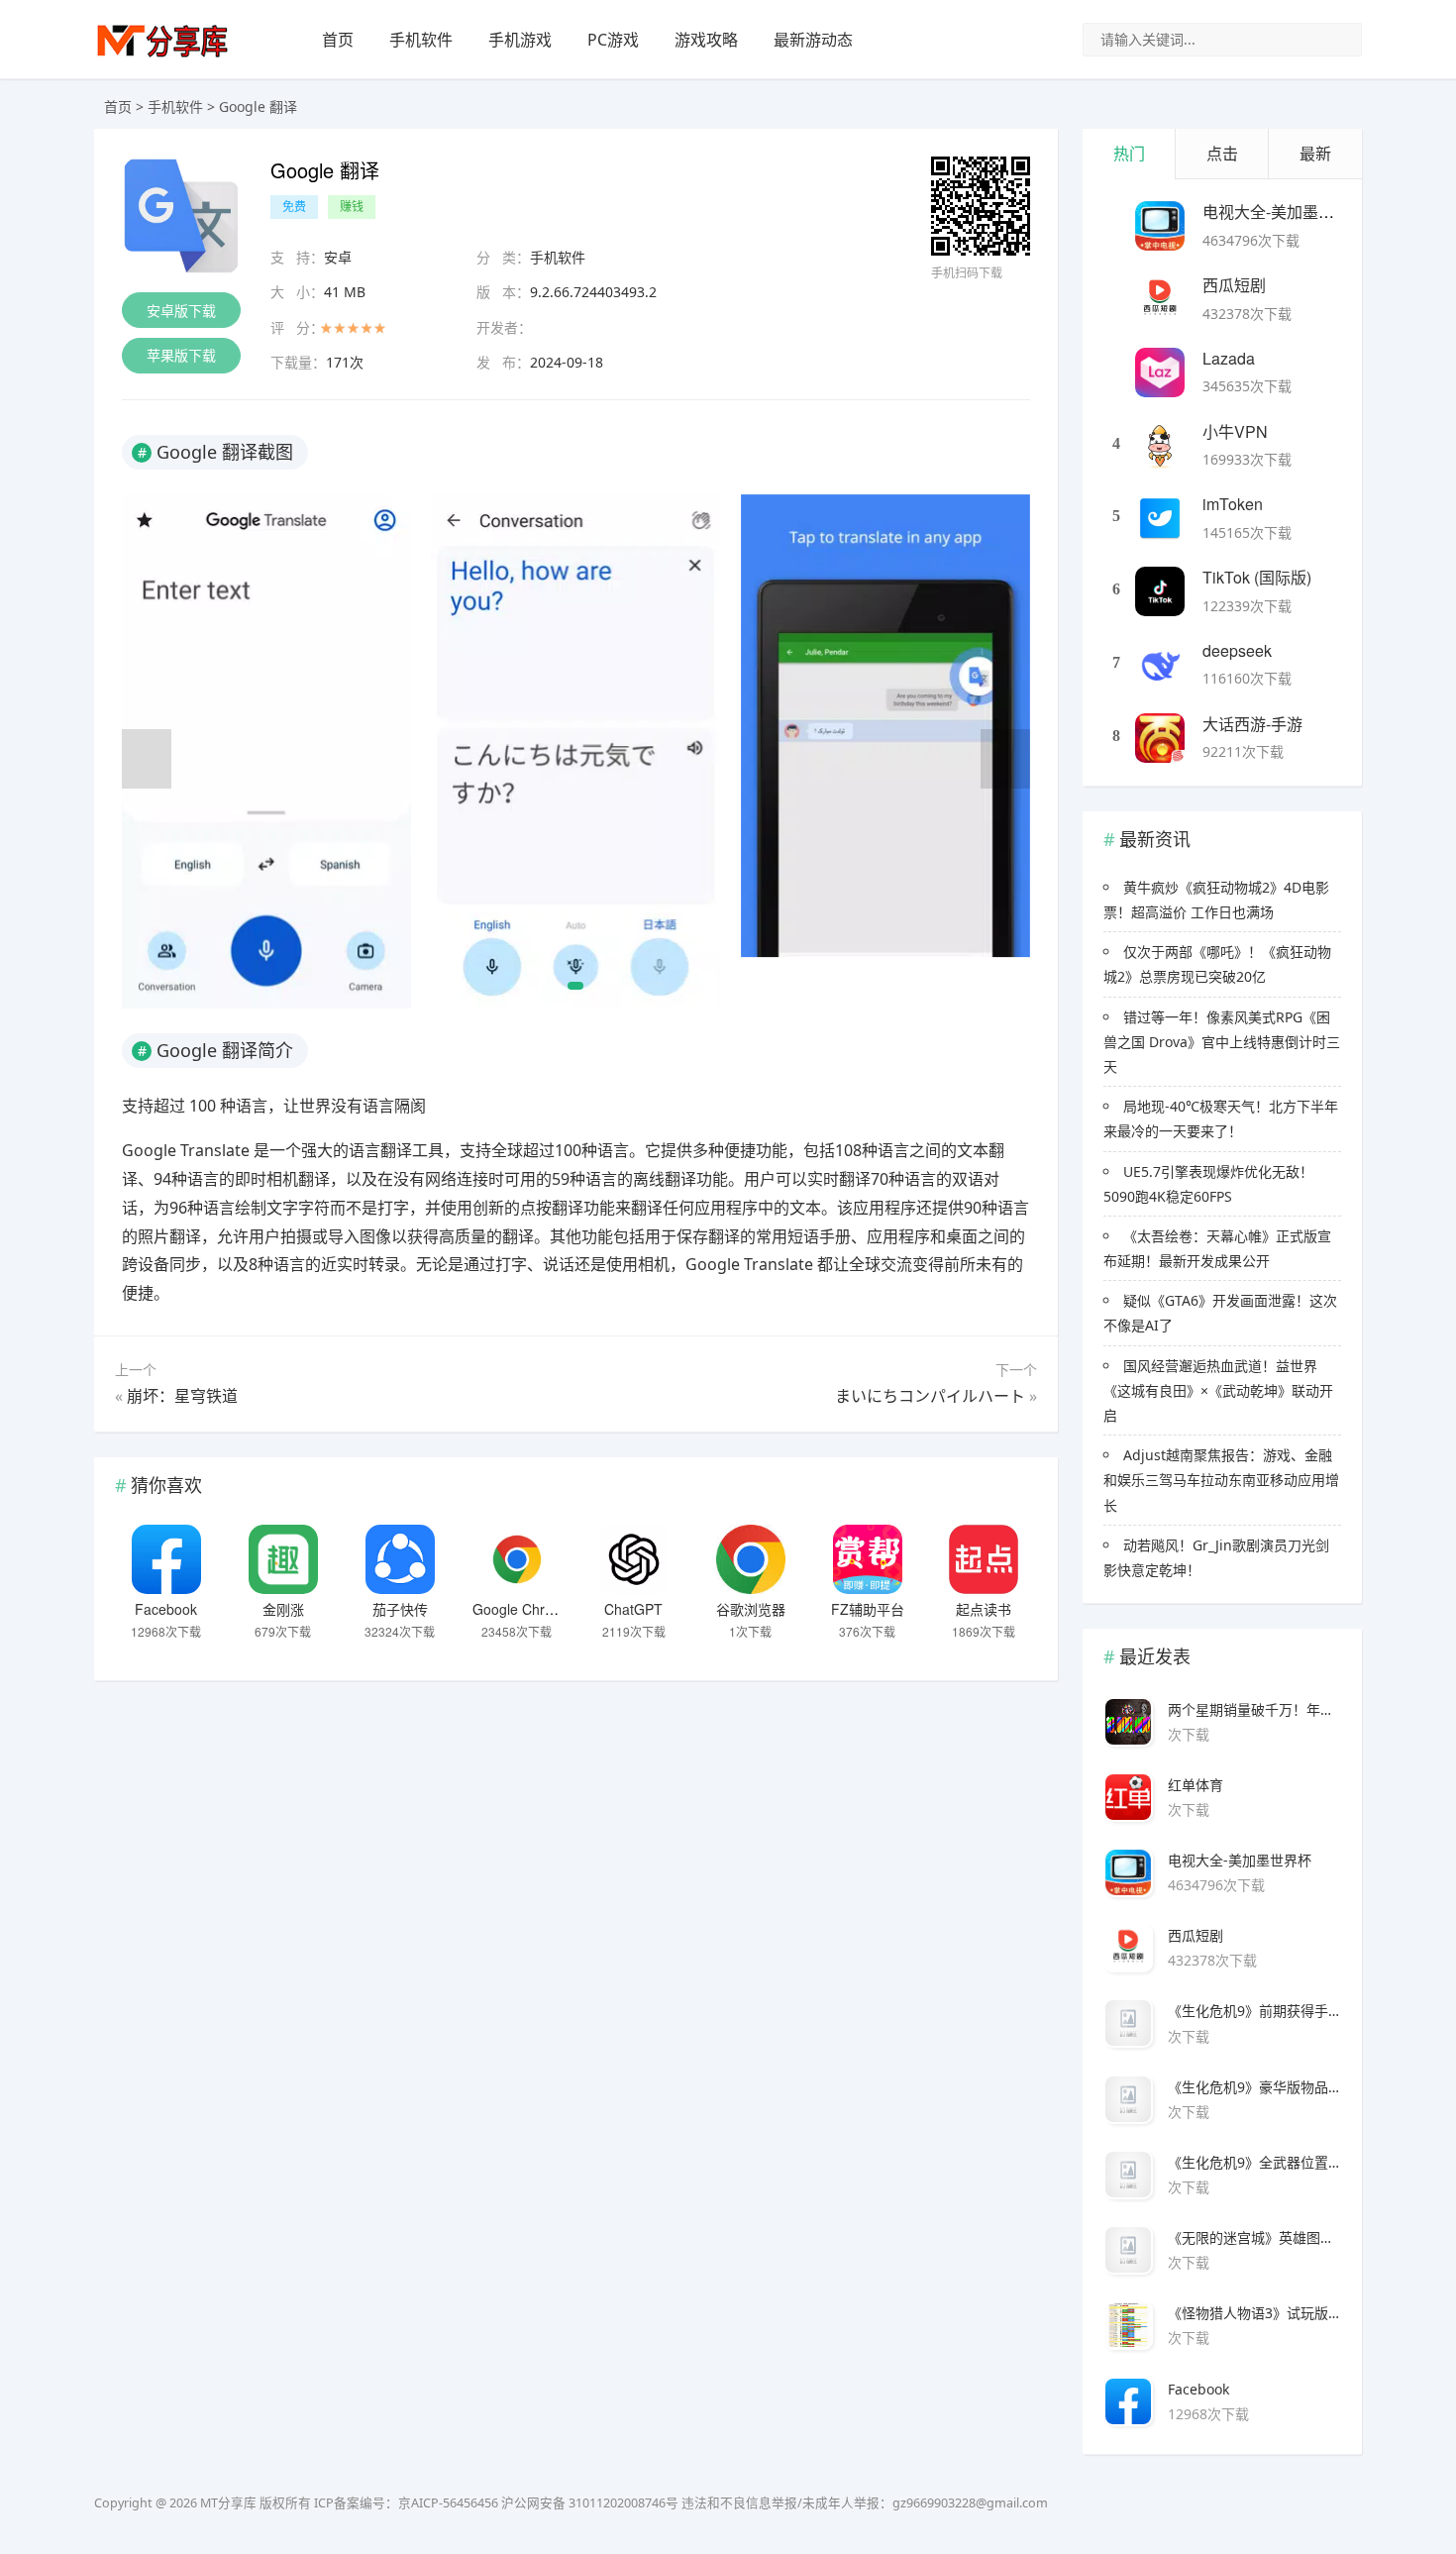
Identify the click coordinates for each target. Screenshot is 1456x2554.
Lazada (1229, 358)
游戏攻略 (706, 40)
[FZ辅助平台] (868, 1559)
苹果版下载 (181, 355)
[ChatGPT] (634, 1559)
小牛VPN (1235, 431)
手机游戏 (520, 40)
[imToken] (1160, 518)
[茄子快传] (400, 1559)
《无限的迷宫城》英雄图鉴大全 (1254, 2237)
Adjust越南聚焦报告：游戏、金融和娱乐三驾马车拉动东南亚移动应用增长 (1221, 1480)
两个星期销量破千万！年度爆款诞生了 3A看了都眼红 (1254, 1709)
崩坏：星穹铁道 (182, 1396)
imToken (1233, 504)
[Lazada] (1160, 372)
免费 (294, 207)
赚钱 (352, 207)
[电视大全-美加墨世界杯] (1160, 226)
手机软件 (421, 40)
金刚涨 (283, 1609)
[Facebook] (166, 1559)
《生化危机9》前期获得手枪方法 (1254, 2011)
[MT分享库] (162, 55)
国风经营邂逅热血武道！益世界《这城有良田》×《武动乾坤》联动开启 (1218, 1390)
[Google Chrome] (517, 1559)
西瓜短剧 (1234, 285)
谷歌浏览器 (751, 1609)
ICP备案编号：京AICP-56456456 (406, 2503)
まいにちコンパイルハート (930, 1396)
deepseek (1237, 650)
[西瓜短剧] (1160, 299)
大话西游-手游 (1252, 724)
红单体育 (1196, 1785)
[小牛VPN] (1160, 446)
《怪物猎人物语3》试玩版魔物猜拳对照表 (1254, 2313)
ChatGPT (633, 1609)
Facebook (166, 1609)
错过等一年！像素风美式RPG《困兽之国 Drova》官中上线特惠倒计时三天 (1222, 1042)
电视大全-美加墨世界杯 (1284, 212)
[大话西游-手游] (1160, 738)
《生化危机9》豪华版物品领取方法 (1254, 2087)
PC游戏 (613, 40)
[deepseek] (1160, 665)
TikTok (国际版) (1257, 577)
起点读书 (984, 1609)
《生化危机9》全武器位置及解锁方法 (1254, 2162)
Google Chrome (522, 1609)
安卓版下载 (181, 311)
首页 (338, 40)
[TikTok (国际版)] (1160, 591)
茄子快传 (400, 1609)
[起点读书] (984, 1559)
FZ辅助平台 (868, 1609)
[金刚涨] (283, 1559)
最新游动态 (813, 40)
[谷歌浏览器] (751, 1559)
